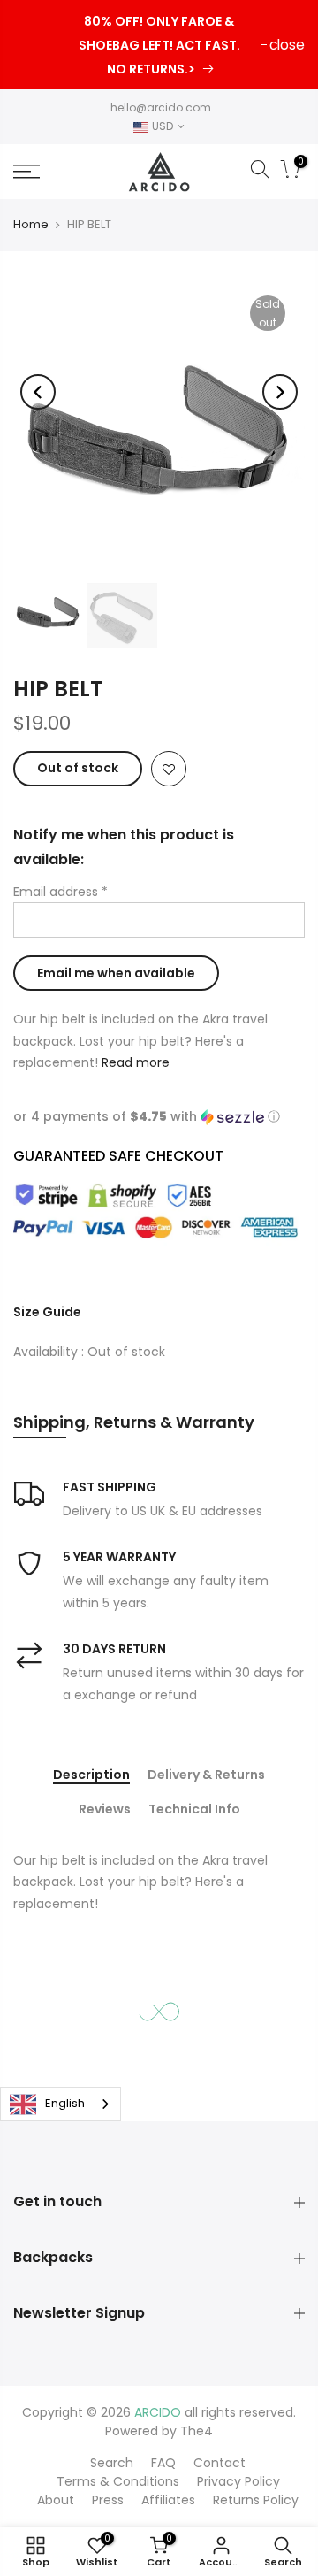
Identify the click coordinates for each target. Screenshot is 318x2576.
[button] (159, 1117)
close (287, 45)
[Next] (280, 392)
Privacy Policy (238, 2481)
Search (112, 2463)
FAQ (163, 2463)
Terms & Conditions (118, 2481)
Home (31, 224)
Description (91, 1775)
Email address (61, 892)
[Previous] (38, 392)
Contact (220, 2463)
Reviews (105, 1810)
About (56, 2500)
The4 (197, 2431)
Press (108, 2500)
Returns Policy (256, 2500)
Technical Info (194, 1810)
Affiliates (168, 2500)
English (65, 2103)
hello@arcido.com (161, 107)
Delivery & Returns (206, 1775)
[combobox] (61, 2104)
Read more (134, 1062)
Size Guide (47, 1312)
